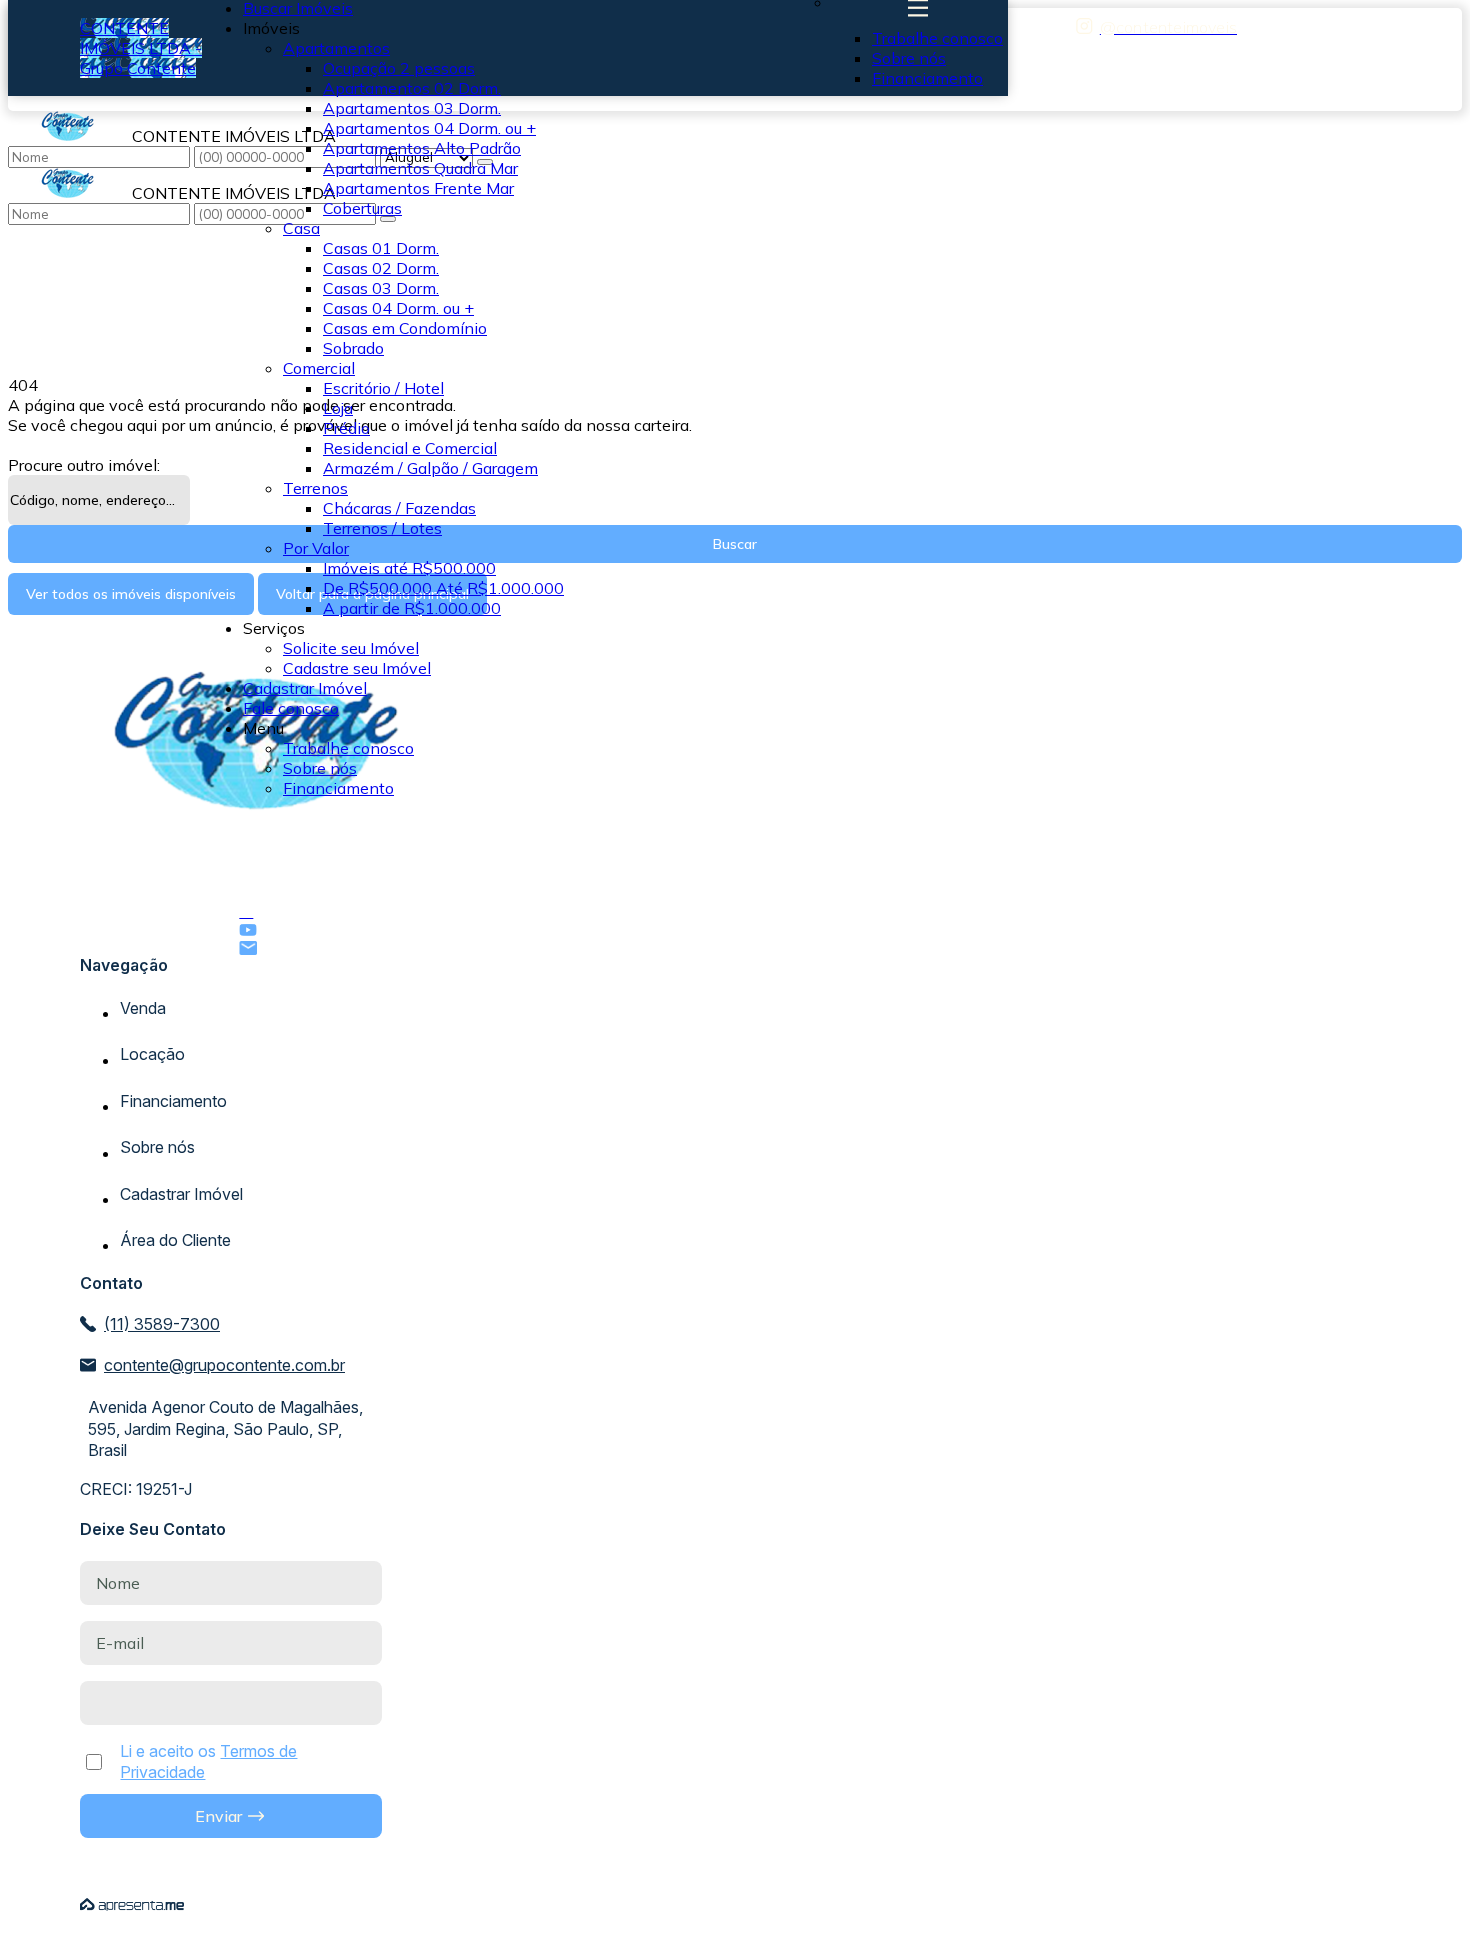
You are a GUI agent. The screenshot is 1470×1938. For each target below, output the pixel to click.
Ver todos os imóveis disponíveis (131, 594)
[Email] (256, 948)
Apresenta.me (132, 1905)
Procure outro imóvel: (84, 465)
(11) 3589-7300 (162, 1324)
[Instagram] (1156, 26)
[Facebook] (256, 911)
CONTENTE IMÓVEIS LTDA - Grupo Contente (141, 48)
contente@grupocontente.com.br (224, 1365)
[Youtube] (256, 930)
